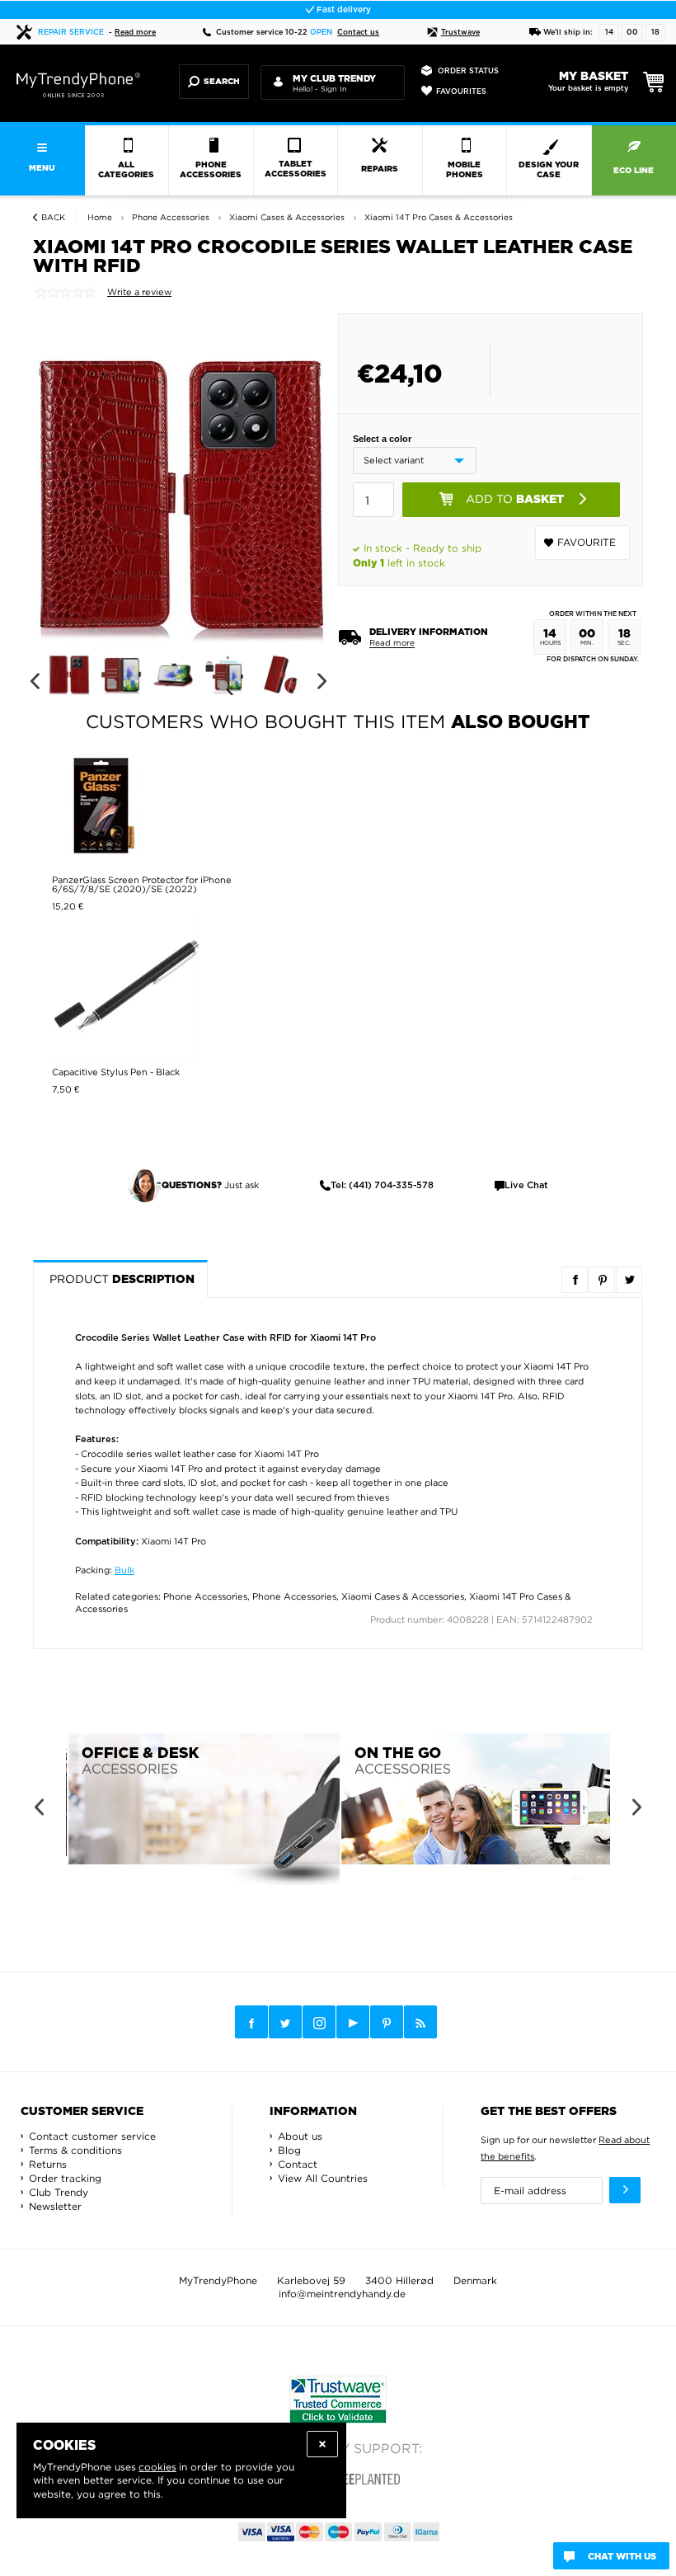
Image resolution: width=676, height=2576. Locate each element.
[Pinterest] (387, 2022)
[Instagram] (319, 2023)
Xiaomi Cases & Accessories (403, 1596)
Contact (298, 2164)
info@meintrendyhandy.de (342, 2294)
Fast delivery (343, 10)
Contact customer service (92, 2136)
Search (222, 82)
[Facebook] (251, 2022)
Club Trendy (59, 2192)
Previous (34, 682)
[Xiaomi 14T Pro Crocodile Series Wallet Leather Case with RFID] (181, 494)
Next (322, 682)
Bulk (124, 1570)
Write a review (139, 292)
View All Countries (323, 2178)
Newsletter (55, 2206)
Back (53, 217)
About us (300, 2136)
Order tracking (65, 2178)
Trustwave (460, 33)
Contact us (358, 33)
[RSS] (420, 2022)
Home (100, 217)
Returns (48, 2164)
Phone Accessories (205, 1596)
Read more (135, 33)
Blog (289, 2150)
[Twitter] (285, 2022)
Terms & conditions (75, 2150)
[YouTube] (353, 2022)
